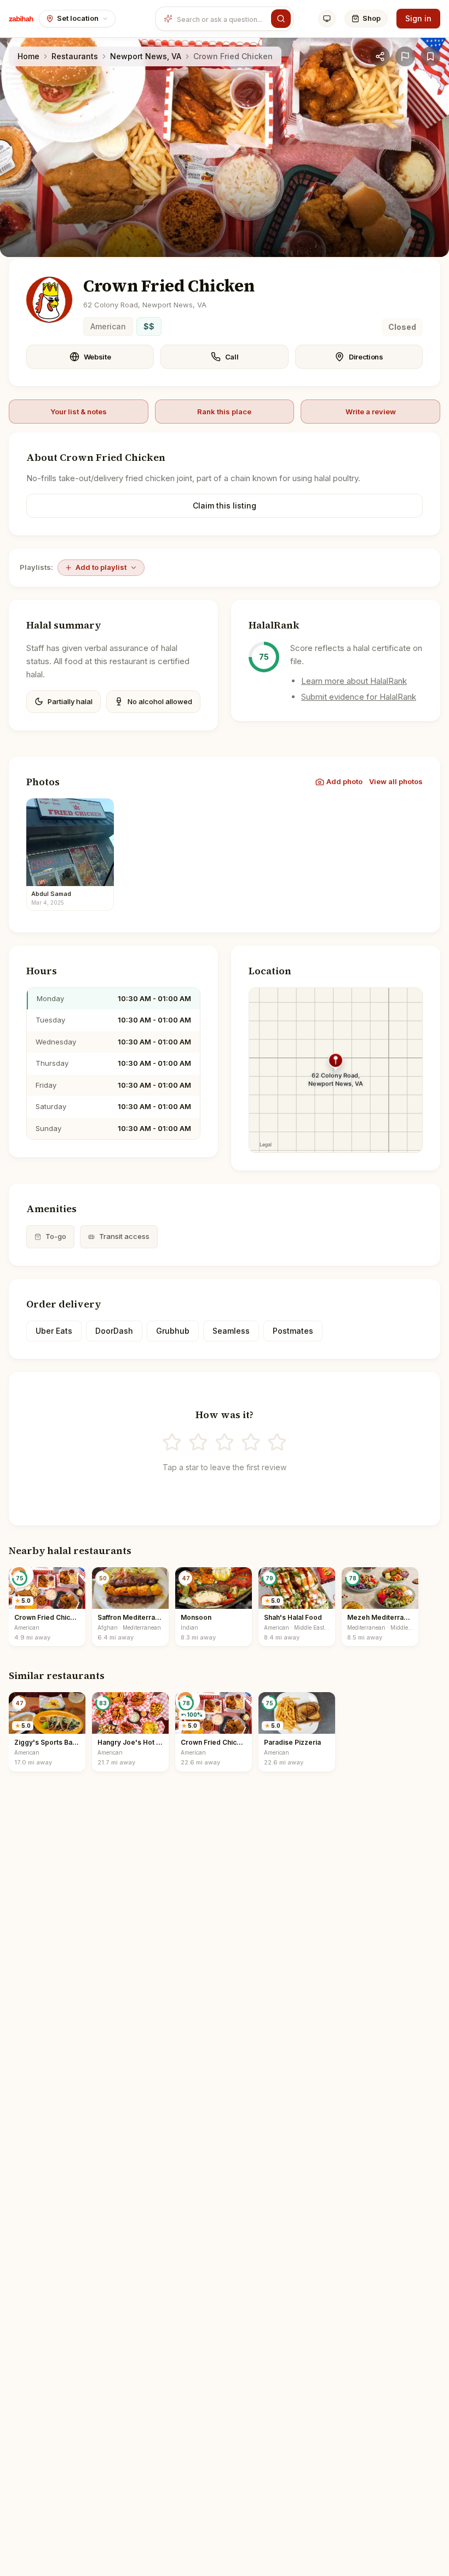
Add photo (344, 781)
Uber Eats (54, 1331)
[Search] (281, 19)
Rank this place (224, 412)
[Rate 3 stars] (225, 1442)
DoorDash (114, 1331)
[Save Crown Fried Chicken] (430, 56)
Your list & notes (79, 412)
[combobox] (222, 19)
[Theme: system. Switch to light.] (327, 19)
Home (28, 56)
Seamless (231, 1331)
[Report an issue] (405, 56)
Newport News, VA (146, 56)
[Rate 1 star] (172, 1442)
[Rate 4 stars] (251, 1442)
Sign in (418, 18)
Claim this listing (225, 506)
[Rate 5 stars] (277, 1442)
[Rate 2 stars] (198, 1442)
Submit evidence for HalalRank (359, 697)
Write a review (371, 412)
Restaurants (75, 56)
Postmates (293, 1331)
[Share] (380, 56)
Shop (372, 18)
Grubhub (173, 1331)
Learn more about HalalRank (354, 681)
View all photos (396, 781)
